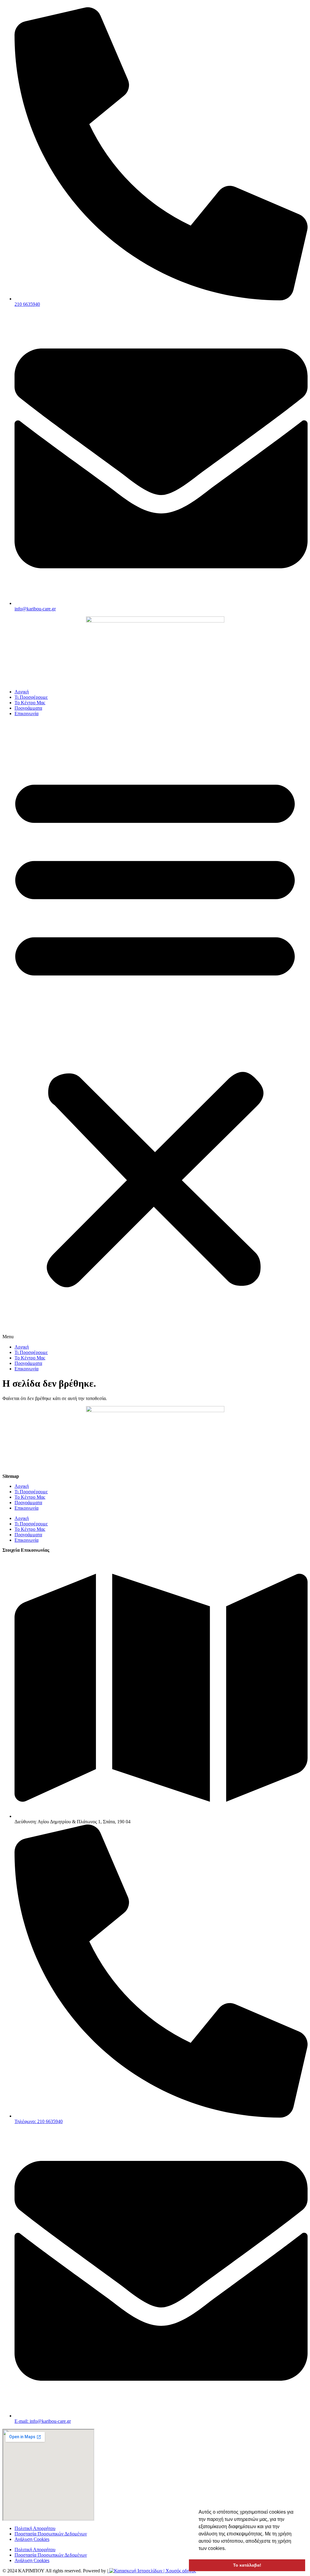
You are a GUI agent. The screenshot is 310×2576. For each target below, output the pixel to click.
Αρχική (22, 692)
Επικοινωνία (26, 713)
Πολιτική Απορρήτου (35, 2528)
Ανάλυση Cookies (32, 2539)
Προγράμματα (28, 708)
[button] (155, 1030)
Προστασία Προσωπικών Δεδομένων (51, 2534)
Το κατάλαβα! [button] (247, 2565)
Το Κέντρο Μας (30, 703)
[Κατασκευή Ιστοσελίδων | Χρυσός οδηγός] (152, 2571)
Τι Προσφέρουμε (31, 697)
